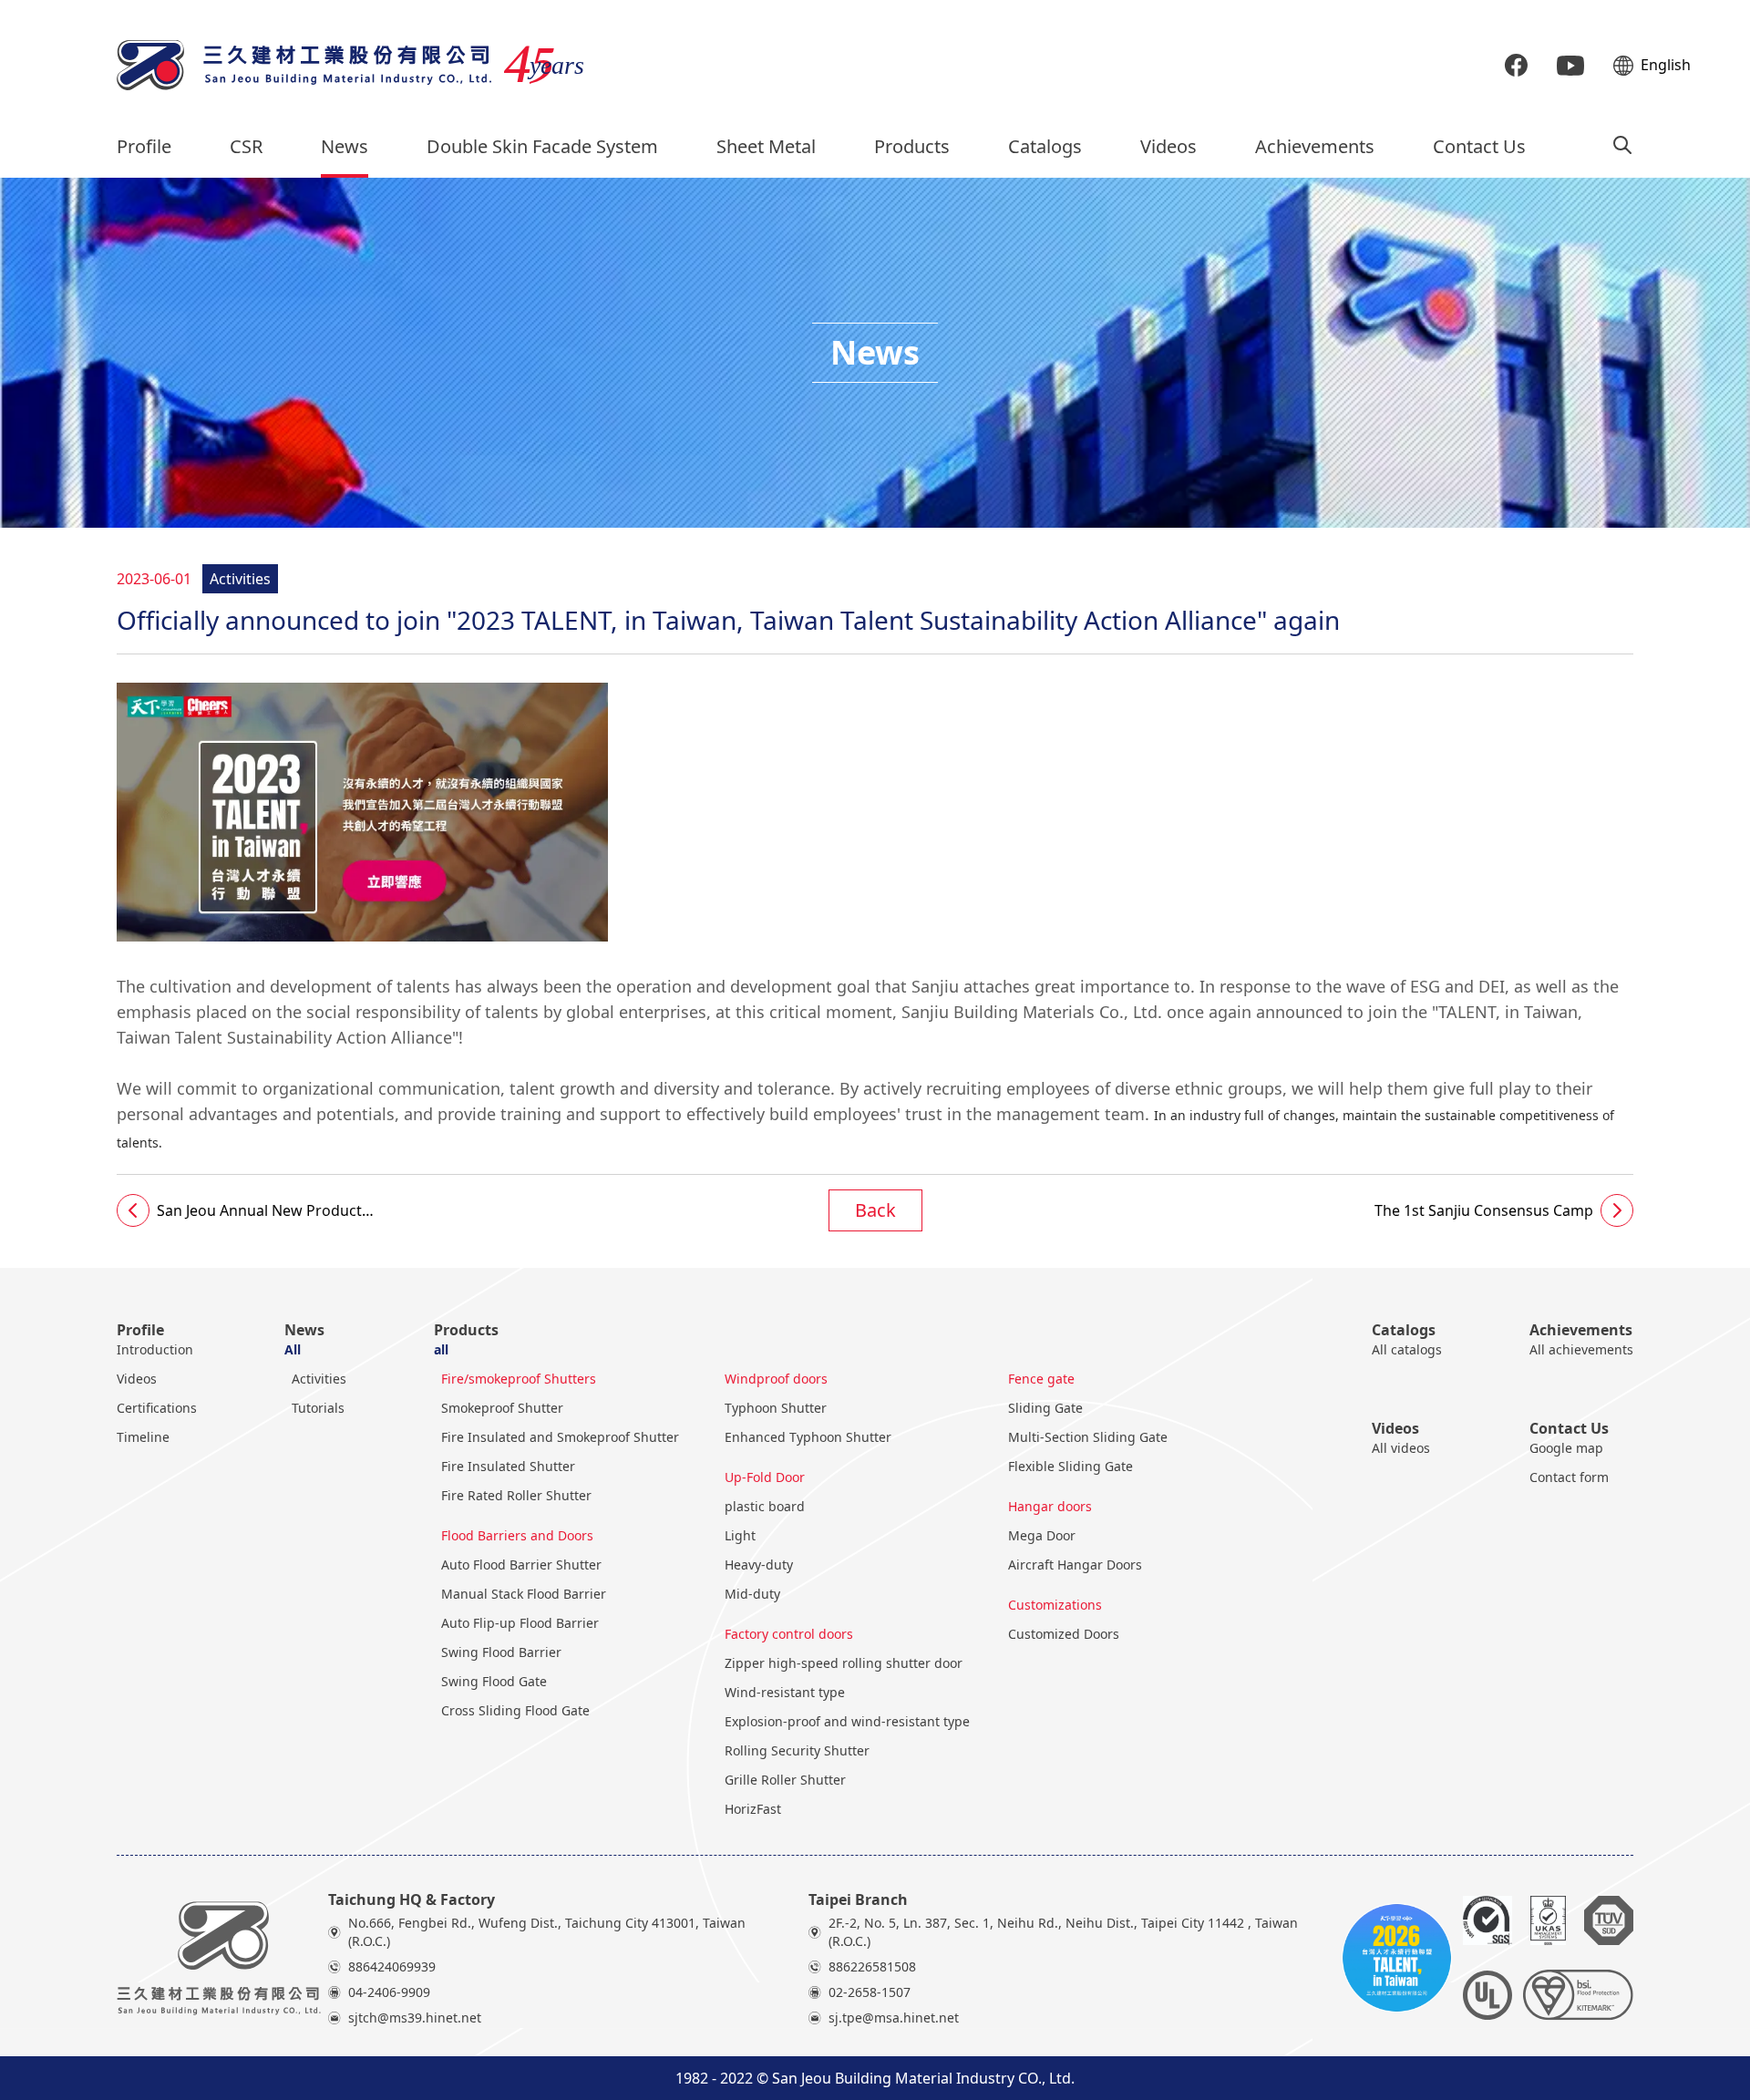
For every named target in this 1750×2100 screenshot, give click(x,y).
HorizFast (753, 1809)
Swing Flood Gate (494, 1681)
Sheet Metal (766, 146)
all (441, 1349)
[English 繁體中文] (1623, 66)
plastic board (765, 1506)
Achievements (1315, 146)
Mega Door (1042, 1535)
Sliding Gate (1045, 1408)
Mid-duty (752, 1594)
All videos (1401, 1448)
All (293, 1349)
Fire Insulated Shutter (508, 1466)
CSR (246, 146)
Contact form (1569, 1477)
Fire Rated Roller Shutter (516, 1495)
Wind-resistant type (785, 1692)
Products (912, 146)
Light (740, 1535)
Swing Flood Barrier (501, 1652)
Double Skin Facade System (542, 146)
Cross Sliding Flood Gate (515, 1710)
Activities (319, 1379)
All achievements (1581, 1349)
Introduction (155, 1349)
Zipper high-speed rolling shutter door (844, 1663)
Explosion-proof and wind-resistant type (847, 1721)
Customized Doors (1064, 1634)
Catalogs (1045, 146)
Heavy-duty (759, 1565)
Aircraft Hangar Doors (1075, 1565)
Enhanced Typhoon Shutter (808, 1437)
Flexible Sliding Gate (1071, 1466)
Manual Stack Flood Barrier (524, 1594)
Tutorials (318, 1408)
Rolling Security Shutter (797, 1750)
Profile (144, 146)
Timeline (143, 1437)
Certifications (157, 1408)
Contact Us (1479, 146)
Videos (1168, 146)
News (345, 146)
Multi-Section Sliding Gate (1088, 1437)
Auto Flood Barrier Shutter (521, 1565)
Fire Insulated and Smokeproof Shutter (560, 1437)
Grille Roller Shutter (785, 1780)
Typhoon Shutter (776, 1408)
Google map (1566, 1448)
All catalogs (1407, 1349)
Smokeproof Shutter (502, 1408)
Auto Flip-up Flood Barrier (520, 1623)
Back (875, 1210)
